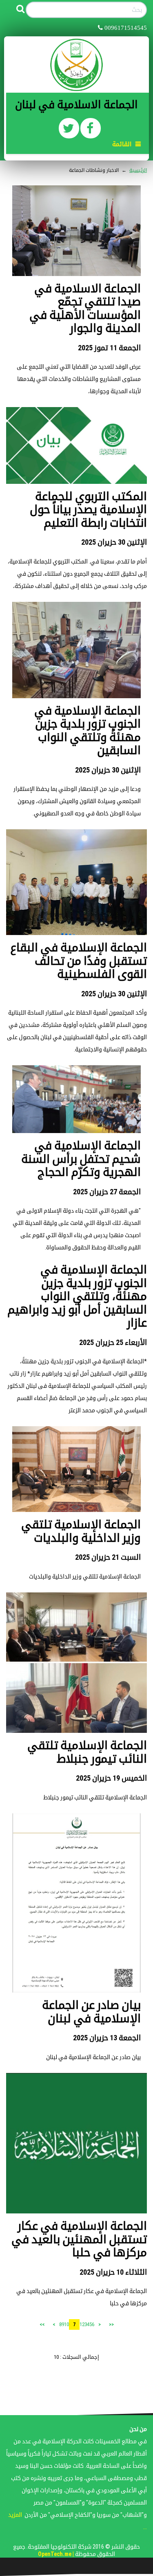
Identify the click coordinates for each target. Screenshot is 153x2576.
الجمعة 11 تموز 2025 (109, 348)
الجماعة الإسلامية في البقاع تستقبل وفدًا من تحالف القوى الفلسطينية (79, 961)
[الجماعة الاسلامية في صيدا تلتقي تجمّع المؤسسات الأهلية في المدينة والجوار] (76, 230)
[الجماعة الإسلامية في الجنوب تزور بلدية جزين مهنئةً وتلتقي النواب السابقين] (76, 649)
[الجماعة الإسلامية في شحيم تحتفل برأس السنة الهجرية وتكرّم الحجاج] (76, 1099)
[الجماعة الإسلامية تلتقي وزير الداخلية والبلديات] (76, 1469)
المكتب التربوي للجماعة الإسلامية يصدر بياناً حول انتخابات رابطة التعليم (88, 510)
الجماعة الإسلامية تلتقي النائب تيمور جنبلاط (87, 1752)
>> (42, 2324)
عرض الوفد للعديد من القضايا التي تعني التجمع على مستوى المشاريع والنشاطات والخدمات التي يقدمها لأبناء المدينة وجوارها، (79, 379)
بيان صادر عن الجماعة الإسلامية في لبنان (91, 2012)
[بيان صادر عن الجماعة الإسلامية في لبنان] (76, 1902)
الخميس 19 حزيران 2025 (111, 1778)
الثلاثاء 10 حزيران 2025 (113, 2272)
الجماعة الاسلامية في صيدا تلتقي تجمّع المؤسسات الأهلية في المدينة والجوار (85, 308)
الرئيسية (138, 170)
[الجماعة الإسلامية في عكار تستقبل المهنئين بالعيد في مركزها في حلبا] (76, 2143)
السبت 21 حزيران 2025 (108, 1557)
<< (111, 2324)
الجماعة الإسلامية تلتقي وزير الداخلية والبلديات (81, 1531)
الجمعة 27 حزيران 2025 (107, 1192)
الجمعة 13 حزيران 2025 (107, 2038)
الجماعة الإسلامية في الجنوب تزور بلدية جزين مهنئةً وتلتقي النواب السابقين (88, 731)
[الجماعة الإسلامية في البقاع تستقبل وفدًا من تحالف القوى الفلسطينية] (76, 882)
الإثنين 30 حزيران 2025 (114, 542)
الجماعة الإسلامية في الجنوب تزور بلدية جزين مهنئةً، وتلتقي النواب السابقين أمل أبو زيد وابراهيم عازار (77, 1296)
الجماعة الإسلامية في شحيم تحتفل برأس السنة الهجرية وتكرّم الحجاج (81, 1159)
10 (67, 2324)
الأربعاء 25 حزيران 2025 (113, 1342)
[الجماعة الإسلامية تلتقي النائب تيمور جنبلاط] (76, 1662)
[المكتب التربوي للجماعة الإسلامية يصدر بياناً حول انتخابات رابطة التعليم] (76, 445)
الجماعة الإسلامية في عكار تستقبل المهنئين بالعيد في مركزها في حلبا (79, 2239)
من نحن (138, 2429)
